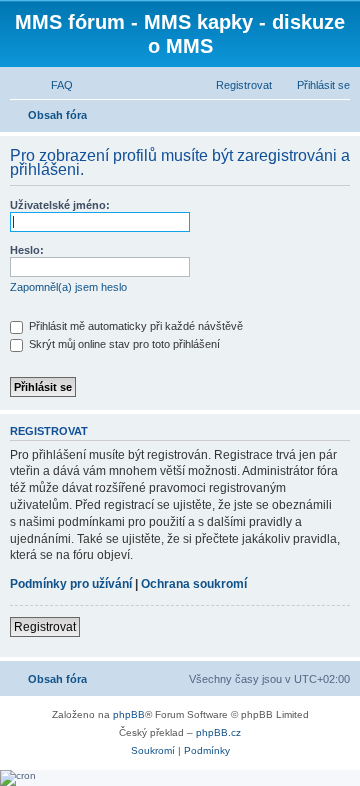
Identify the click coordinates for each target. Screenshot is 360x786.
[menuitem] (53, 85)
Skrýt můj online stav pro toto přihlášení (123, 344)
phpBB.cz (218, 732)
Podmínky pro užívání (71, 584)
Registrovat (45, 627)
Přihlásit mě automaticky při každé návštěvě (134, 326)
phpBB (129, 714)
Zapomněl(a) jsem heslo (68, 287)
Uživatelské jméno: (60, 205)
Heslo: (27, 250)
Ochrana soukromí (194, 584)
